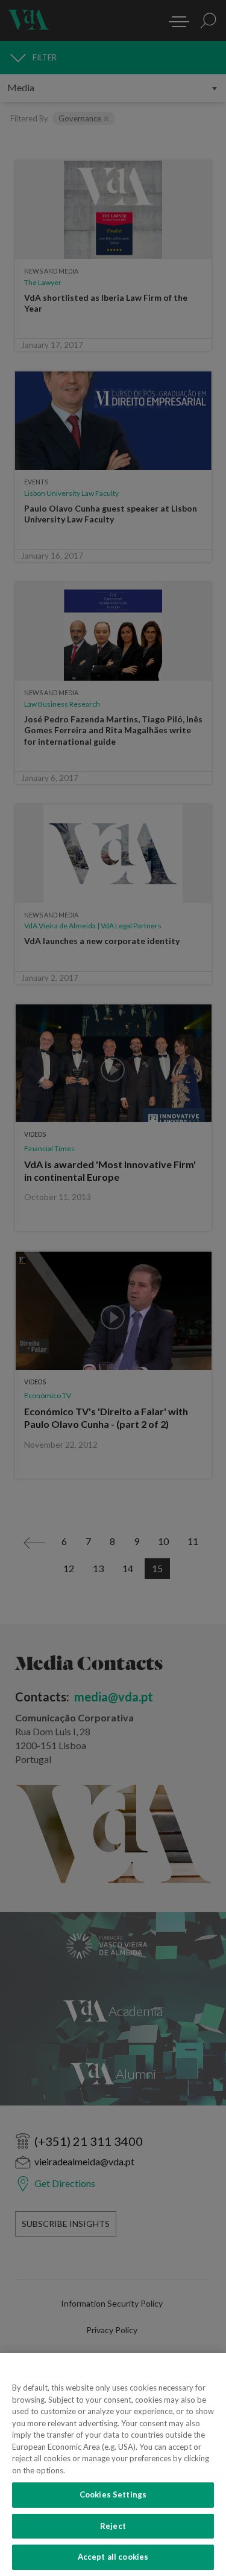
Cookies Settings (113, 2494)
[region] (113, 2465)
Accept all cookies (113, 2557)
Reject (113, 2526)
